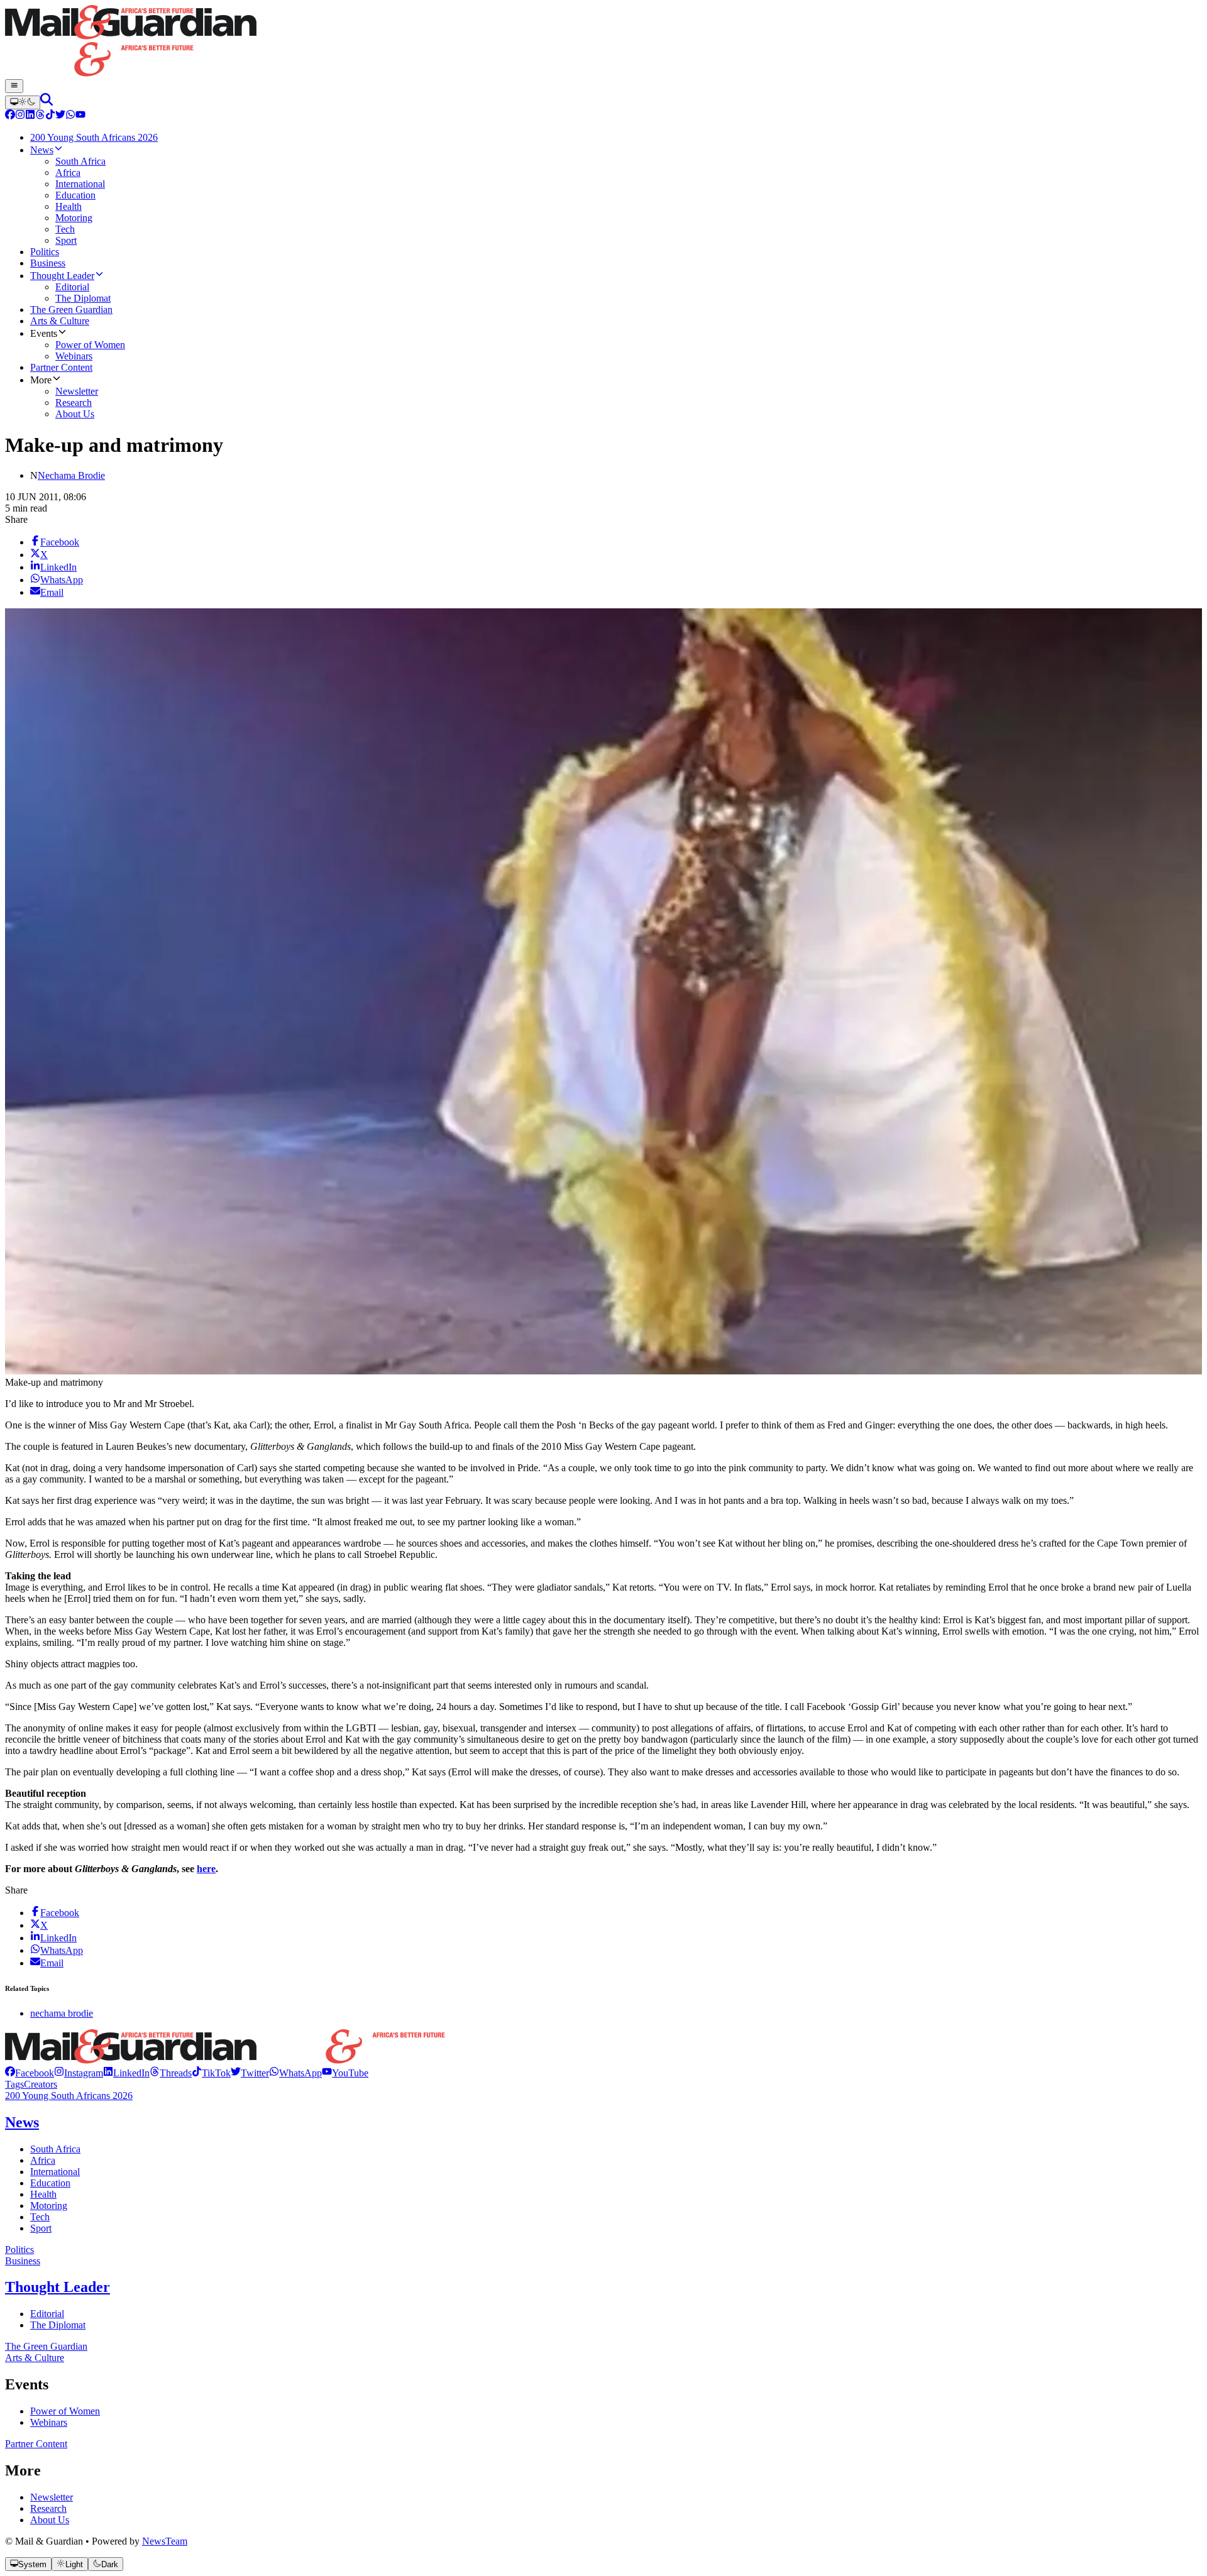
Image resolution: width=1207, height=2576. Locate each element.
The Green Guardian (46, 2346)
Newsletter (52, 2497)
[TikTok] (50, 116)
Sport (41, 2228)
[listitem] (30, 2073)
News (22, 2122)
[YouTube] (80, 116)
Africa (43, 2160)
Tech (40, 2217)
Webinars (49, 2422)
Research (48, 2508)
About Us (50, 2520)
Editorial (47, 2314)
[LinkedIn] (30, 116)
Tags (14, 2084)
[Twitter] (60, 116)
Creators (41, 2084)
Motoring (49, 2206)
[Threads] (40, 116)
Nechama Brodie (71, 475)
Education (50, 2183)
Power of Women (65, 2411)
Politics (19, 2250)
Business (23, 2261)
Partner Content (36, 2444)
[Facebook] (10, 116)
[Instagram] (20, 116)
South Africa (55, 2149)
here (206, 1869)
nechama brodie (62, 2013)
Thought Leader (58, 2287)
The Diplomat (58, 2325)
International (55, 2172)
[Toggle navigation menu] (14, 86)
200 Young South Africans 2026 (69, 2096)
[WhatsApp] (70, 116)
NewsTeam (165, 2541)
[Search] (47, 102)
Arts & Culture (35, 2358)
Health (43, 2194)
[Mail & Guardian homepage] (603, 42)
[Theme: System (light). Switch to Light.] (23, 102)
